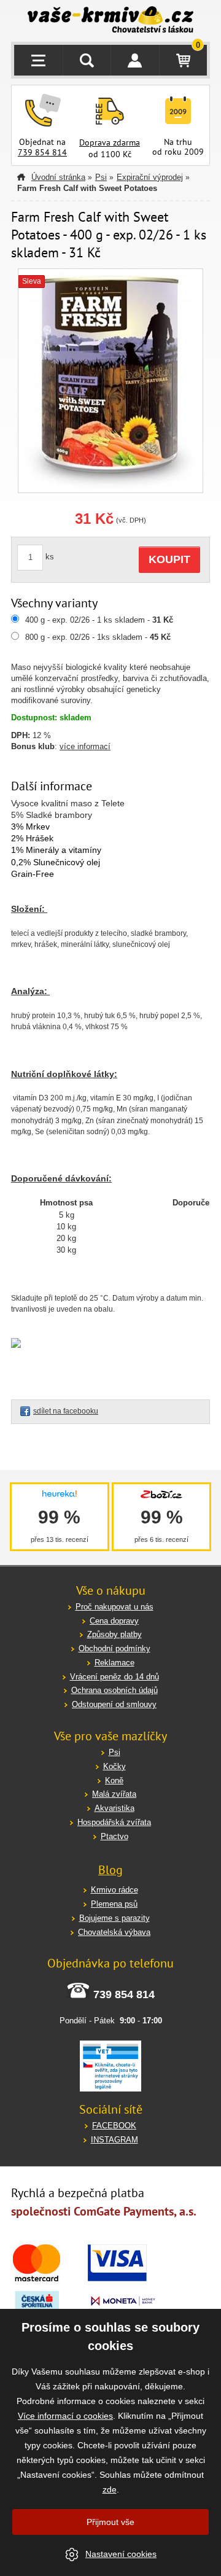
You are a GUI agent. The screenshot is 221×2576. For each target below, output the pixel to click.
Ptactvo (114, 1836)
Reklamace (114, 1663)
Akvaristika (114, 1808)
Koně (114, 1780)
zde (110, 2489)
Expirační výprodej (150, 177)
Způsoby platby (114, 1634)
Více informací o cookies (65, 2416)
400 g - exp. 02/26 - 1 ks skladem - (99, 620)
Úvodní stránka (58, 177)
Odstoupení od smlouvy (114, 1704)
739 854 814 (42, 152)
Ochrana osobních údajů (114, 1690)
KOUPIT (169, 559)
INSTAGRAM (114, 2140)
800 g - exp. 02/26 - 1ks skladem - (98, 637)
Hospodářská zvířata (114, 1822)
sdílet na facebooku (66, 1411)
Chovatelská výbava (114, 1932)
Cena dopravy (114, 1621)
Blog (110, 1870)
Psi (101, 177)
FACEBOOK (114, 2126)
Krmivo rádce (114, 1890)
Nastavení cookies (121, 2554)
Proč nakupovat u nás (114, 1607)
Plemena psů (114, 1904)
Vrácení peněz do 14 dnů (114, 1677)
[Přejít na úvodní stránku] (110, 21)
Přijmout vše (110, 2522)
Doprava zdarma (110, 142)
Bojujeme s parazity (114, 1918)
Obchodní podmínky (114, 1648)
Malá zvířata (114, 1794)
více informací (85, 746)
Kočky (114, 1766)
